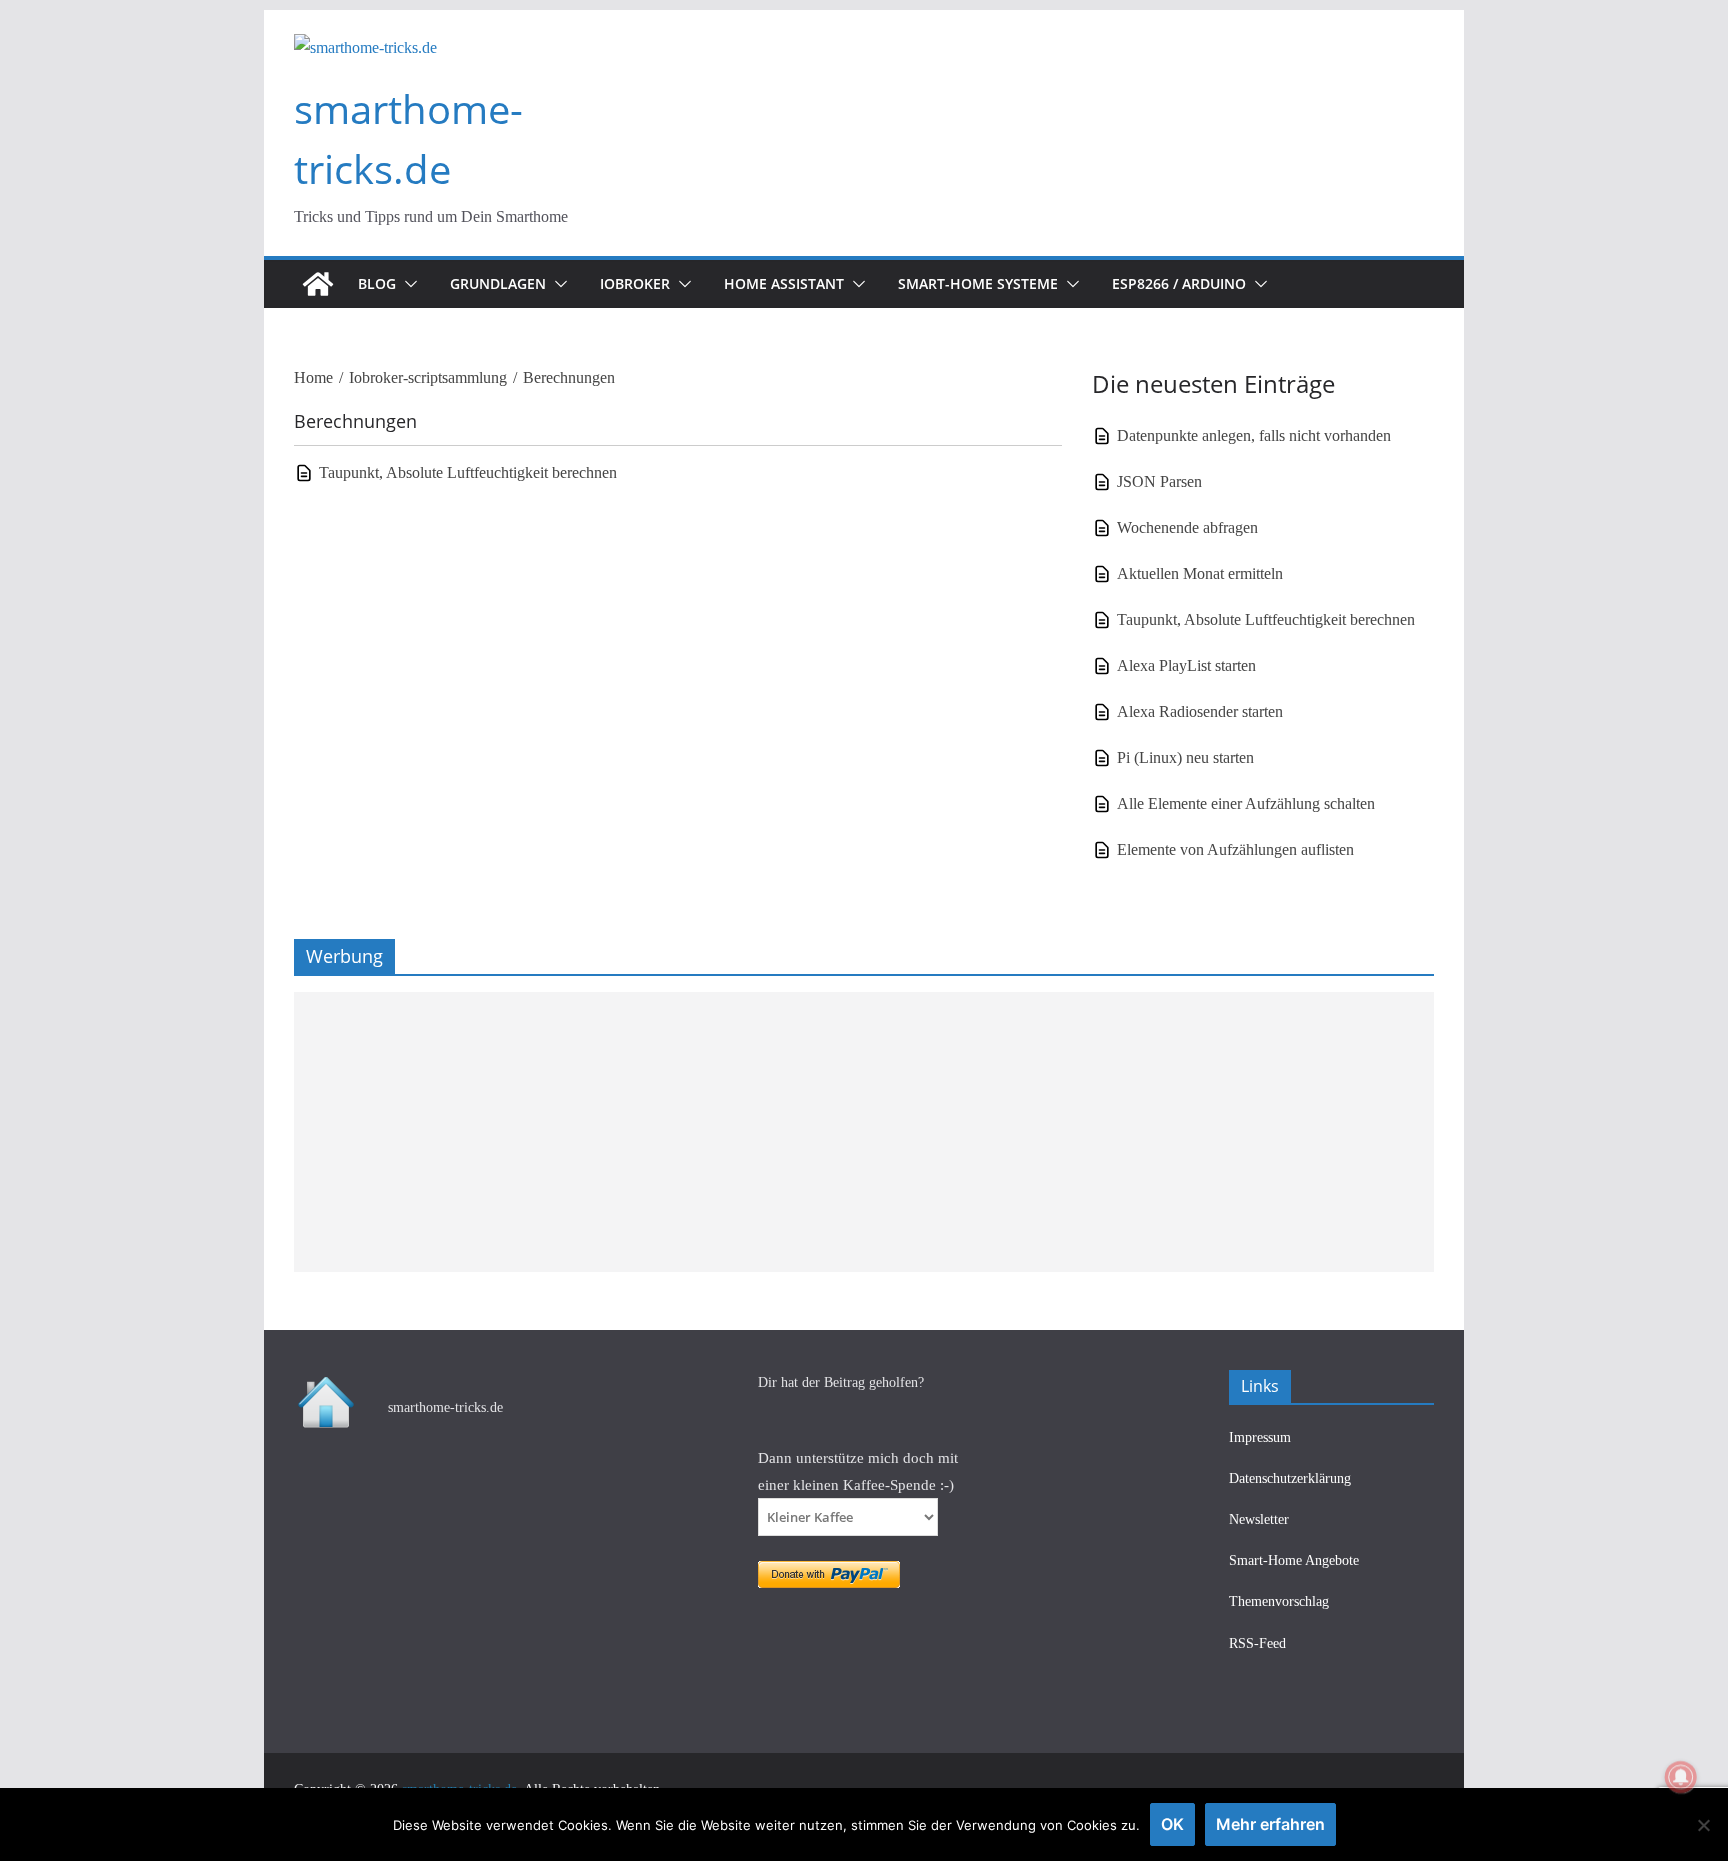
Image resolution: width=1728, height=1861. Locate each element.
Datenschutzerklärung (1290, 1478)
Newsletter (1259, 1519)
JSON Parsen (1159, 481)
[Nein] (1703, 1825)
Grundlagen (498, 283)
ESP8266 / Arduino (1179, 283)
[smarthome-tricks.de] (318, 284)
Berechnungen (569, 377)
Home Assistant (784, 283)
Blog (377, 283)
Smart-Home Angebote (1294, 1560)
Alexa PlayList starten (1186, 665)
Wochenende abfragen (1187, 527)
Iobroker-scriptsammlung (428, 377)
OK (1172, 1824)
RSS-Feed (1257, 1643)
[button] (407, 284)
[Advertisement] (864, 1132)
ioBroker (635, 283)
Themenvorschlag (1279, 1601)
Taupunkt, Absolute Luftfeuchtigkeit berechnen (468, 472)
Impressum (1260, 1437)
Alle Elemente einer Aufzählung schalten (1246, 803)
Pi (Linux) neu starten (1185, 757)
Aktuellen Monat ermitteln (1200, 573)
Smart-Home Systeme (978, 283)
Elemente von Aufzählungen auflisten (1235, 849)
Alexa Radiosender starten (1200, 711)
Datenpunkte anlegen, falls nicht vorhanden (1254, 435)
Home (313, 377)
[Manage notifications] (1681, 1777)
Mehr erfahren (1270, 1824)
